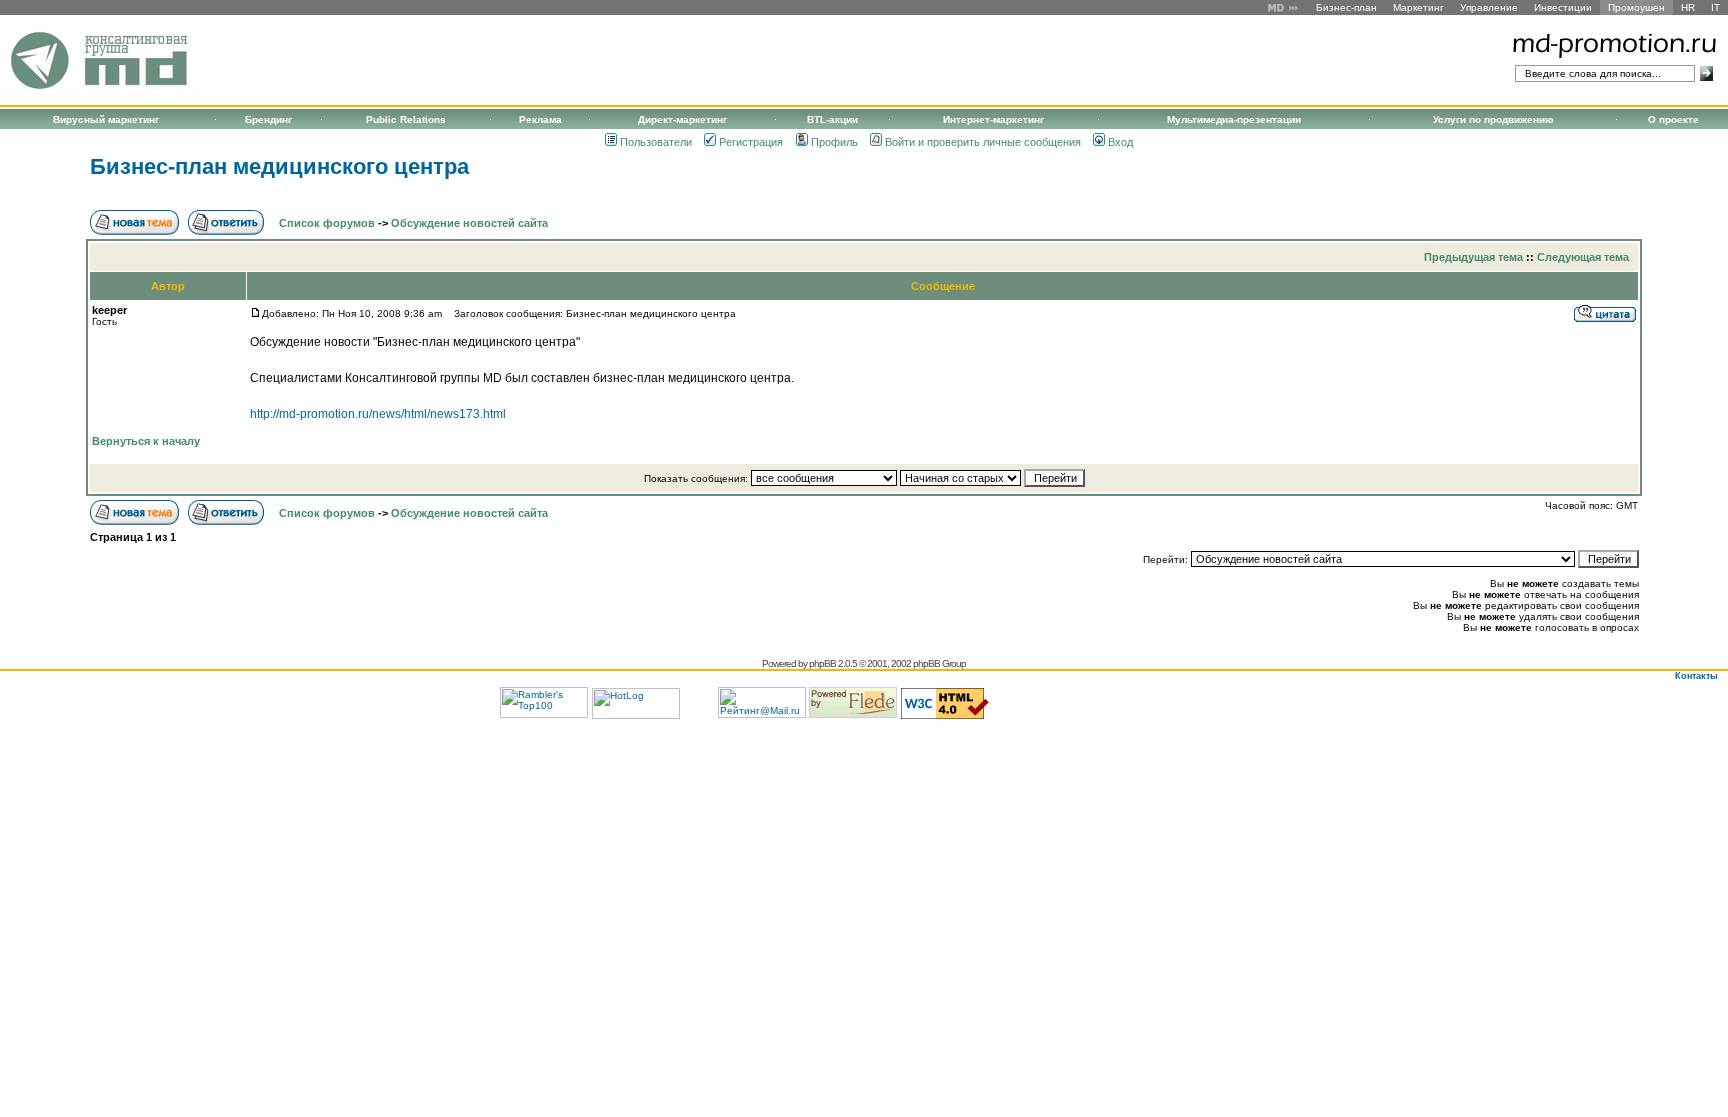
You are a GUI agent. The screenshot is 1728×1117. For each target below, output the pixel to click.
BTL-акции (832, 119)
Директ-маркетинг (682, 119)
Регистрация (751, 142)
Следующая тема (1583, 257)
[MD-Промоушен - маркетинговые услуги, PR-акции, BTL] (97, 91)
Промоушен (1636, 7)
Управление (1489, 7)
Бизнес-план (1346, 7)
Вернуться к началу (146, 441)
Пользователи (656, 142)
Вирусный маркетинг (106, 119)
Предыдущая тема (1473, 257)
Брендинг (268, 119)
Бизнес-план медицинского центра (279, 166)
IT (1715, 7)
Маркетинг (1418, 7)
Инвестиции (1563, 7)
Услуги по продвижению (1493, 119)
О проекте (1673, 119)
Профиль (834, 142)
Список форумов (327, 223)
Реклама (540, 119)
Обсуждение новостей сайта (469, 223)
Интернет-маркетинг (993, 119)
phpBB (822, 663)
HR (1688, 7)
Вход (1120, 142)
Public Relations (406, 119)
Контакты (1696, 676)
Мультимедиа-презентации (1234, 119)
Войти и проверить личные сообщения (983, 142)
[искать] (1706, 73)
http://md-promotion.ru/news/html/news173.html (378, 414)
